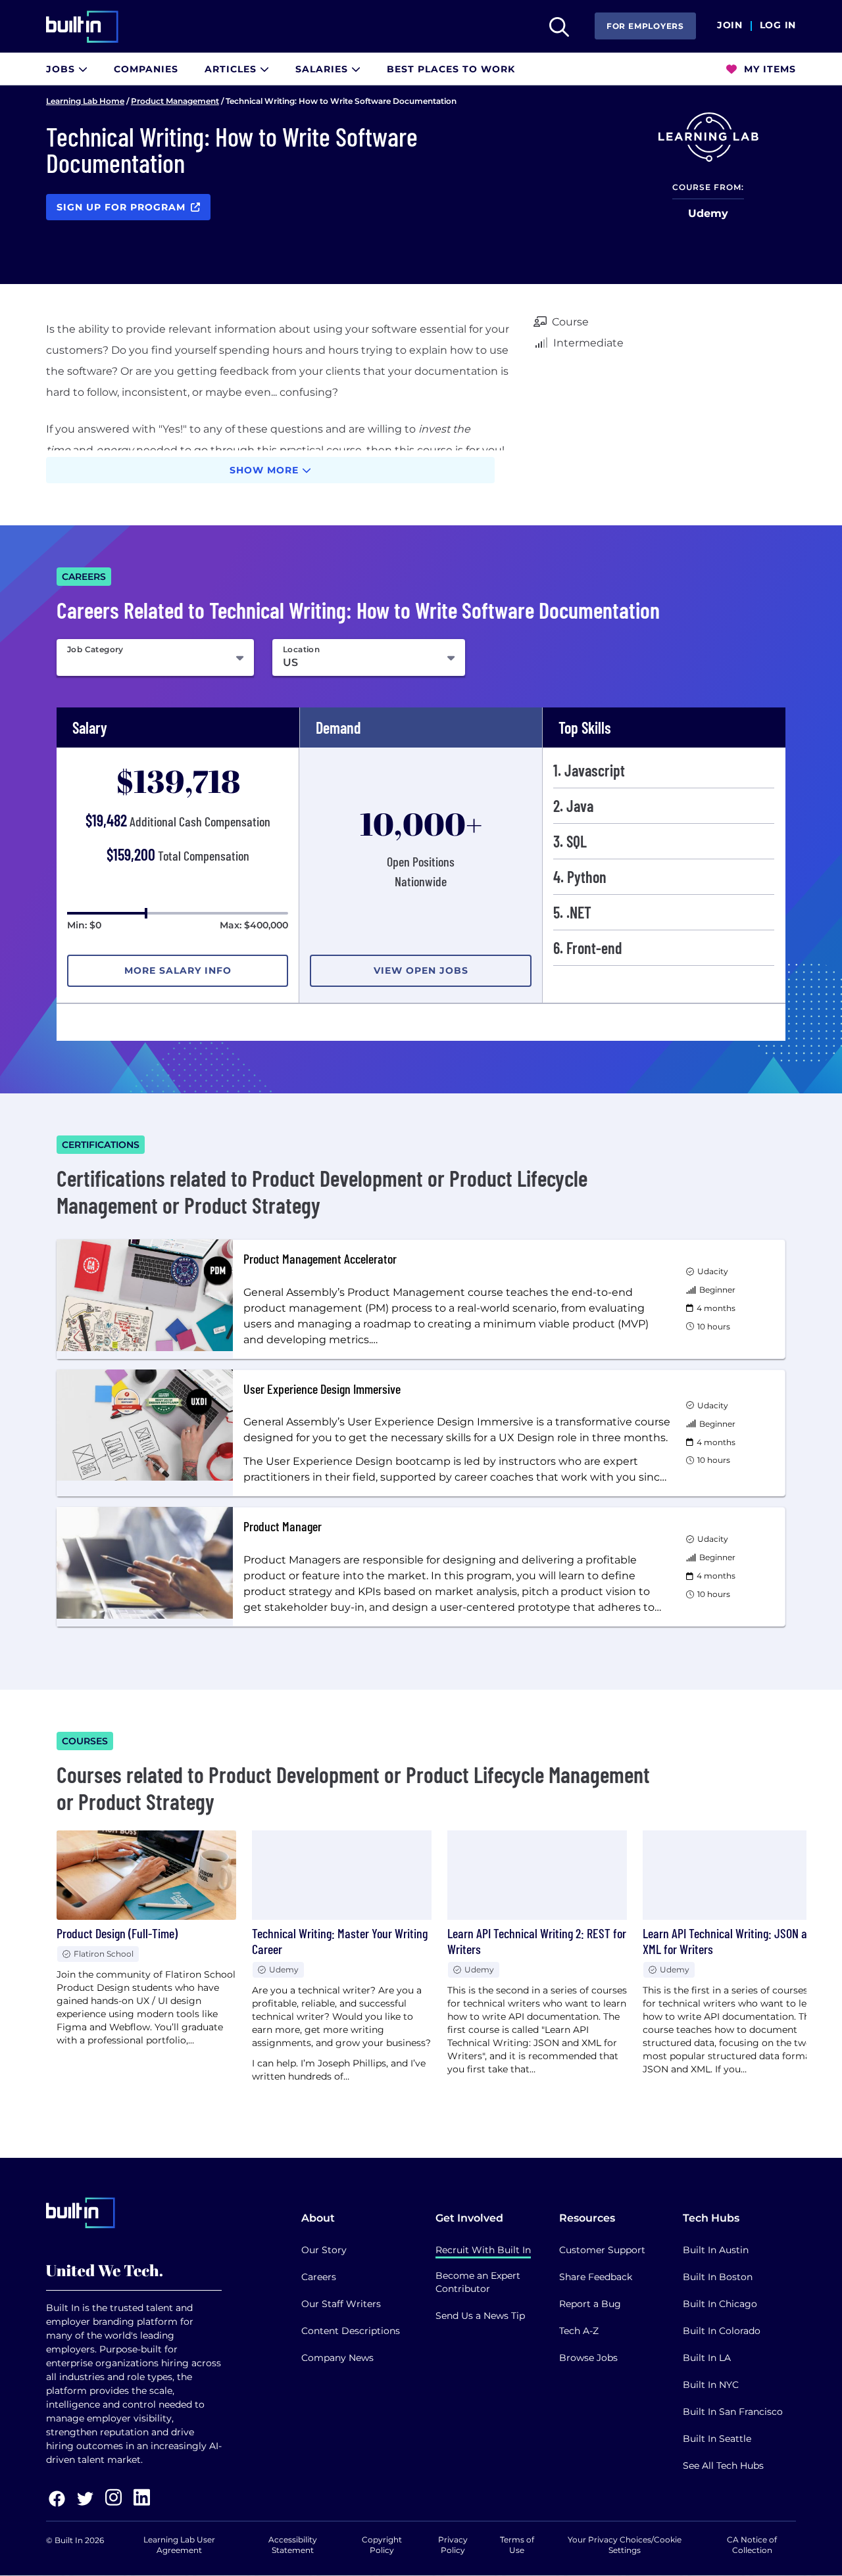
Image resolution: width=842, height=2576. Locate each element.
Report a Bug (590, 2304)
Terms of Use (517, 2545)
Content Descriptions (351, 2331)
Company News (337, 2358)
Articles (232, 69)
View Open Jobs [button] (421, 970)
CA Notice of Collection (752, 2545)
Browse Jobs (588, 2358)
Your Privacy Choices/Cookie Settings (625, 2545)
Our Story (324, 2250)
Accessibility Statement (293, 2545)
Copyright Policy (382, 2545)
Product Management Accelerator (320, 1258)
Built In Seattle (717, 2439)
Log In (778, 26)
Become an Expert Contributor (478, 2282)
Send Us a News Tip (480, 2316)
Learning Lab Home (85, 101)
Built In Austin (716, 2250)
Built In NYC (711, 2385)
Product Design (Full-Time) (117, 1933)
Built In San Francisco (733, 2412)
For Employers (645, 26)
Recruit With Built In (483, 2250)
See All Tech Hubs (723, 2466)
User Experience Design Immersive (322, 1389)
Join (730, 26)
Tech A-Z (579, 2331)
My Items (768, 69)
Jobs (62, 69)
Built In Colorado (722, 2331)
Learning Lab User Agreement (179, 2545)
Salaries (323, 69)
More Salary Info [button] (178, 970)
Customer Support (602, 2250)
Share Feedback (596, 2277)
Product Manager (283, 1526)
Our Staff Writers (341, 2304)
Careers (319, 2277)
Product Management (175, 101)
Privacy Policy (453, 2545)
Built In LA (707, 2358)
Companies (146, 69)
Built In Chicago (720, 2304)
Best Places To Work (451, 69)
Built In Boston (718, 2277)
